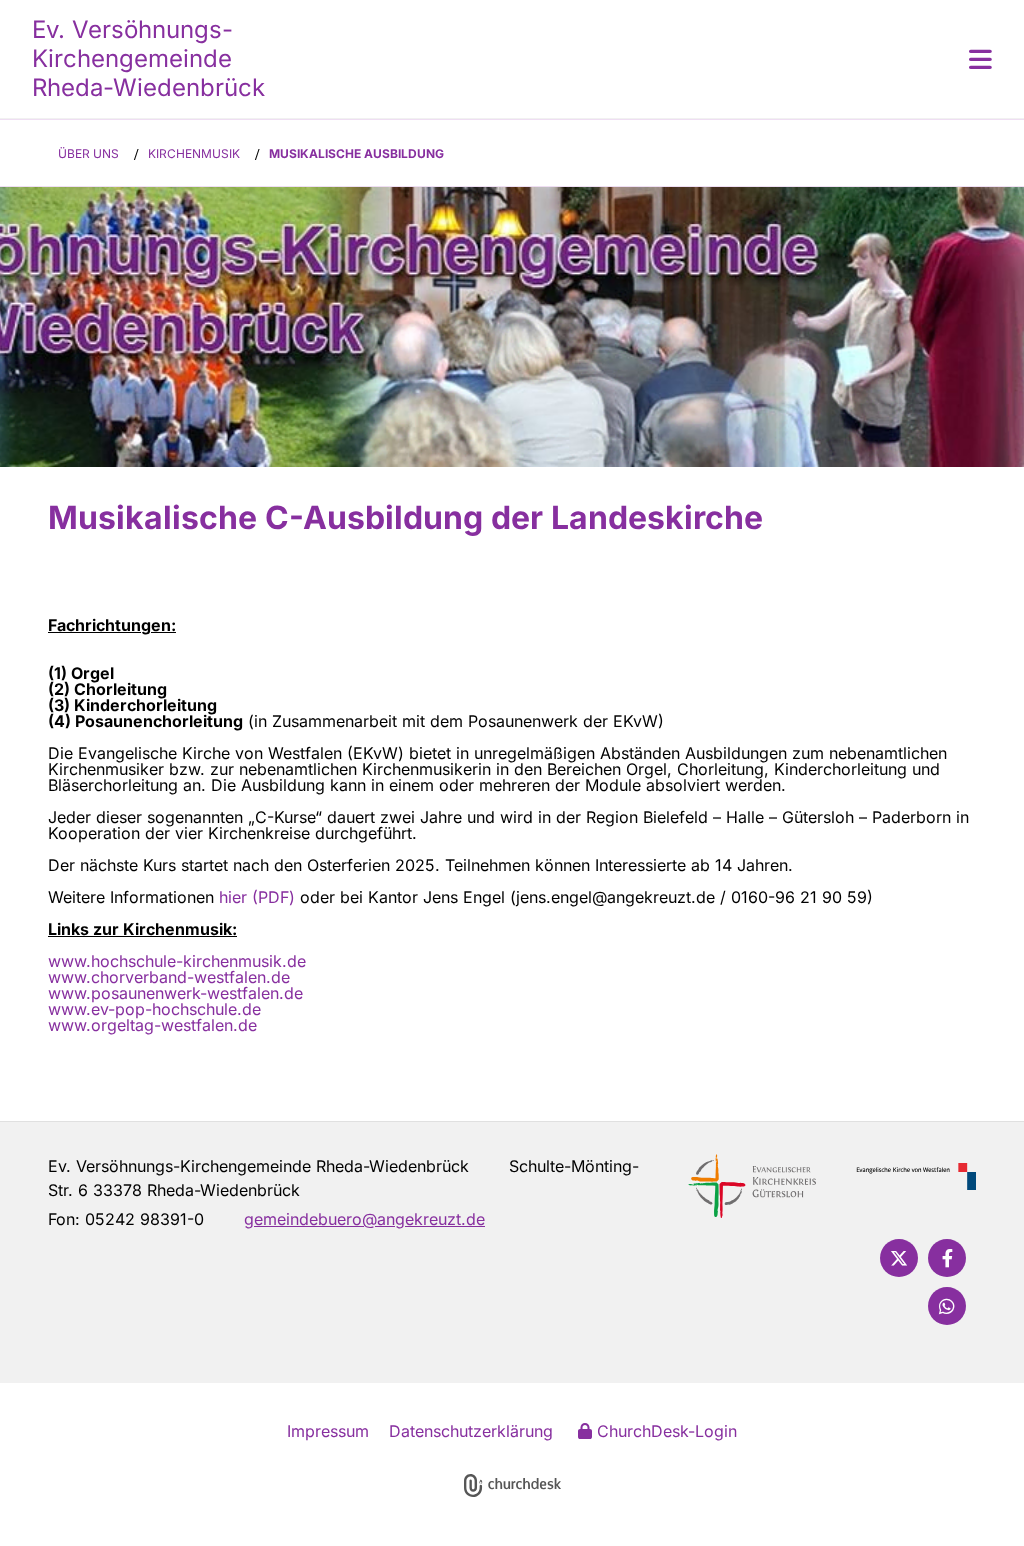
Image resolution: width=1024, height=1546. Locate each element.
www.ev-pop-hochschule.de (154, 1009)
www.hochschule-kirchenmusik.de (177, 961)
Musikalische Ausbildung (356, 153)
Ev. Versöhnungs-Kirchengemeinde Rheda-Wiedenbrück (148, 58)
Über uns (88, 153)
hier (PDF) (257, 897)
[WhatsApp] (947, 1306)
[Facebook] (947, 1258)
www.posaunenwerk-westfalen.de (175, 993)
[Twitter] (899, 1258)
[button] (632, 59)
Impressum (328, 1431)
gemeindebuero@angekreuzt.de (364, 1219)
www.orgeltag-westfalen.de (152, 1025)
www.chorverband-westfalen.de (169, 977)
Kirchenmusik (194, 153)
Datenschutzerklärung (471, 1431)
